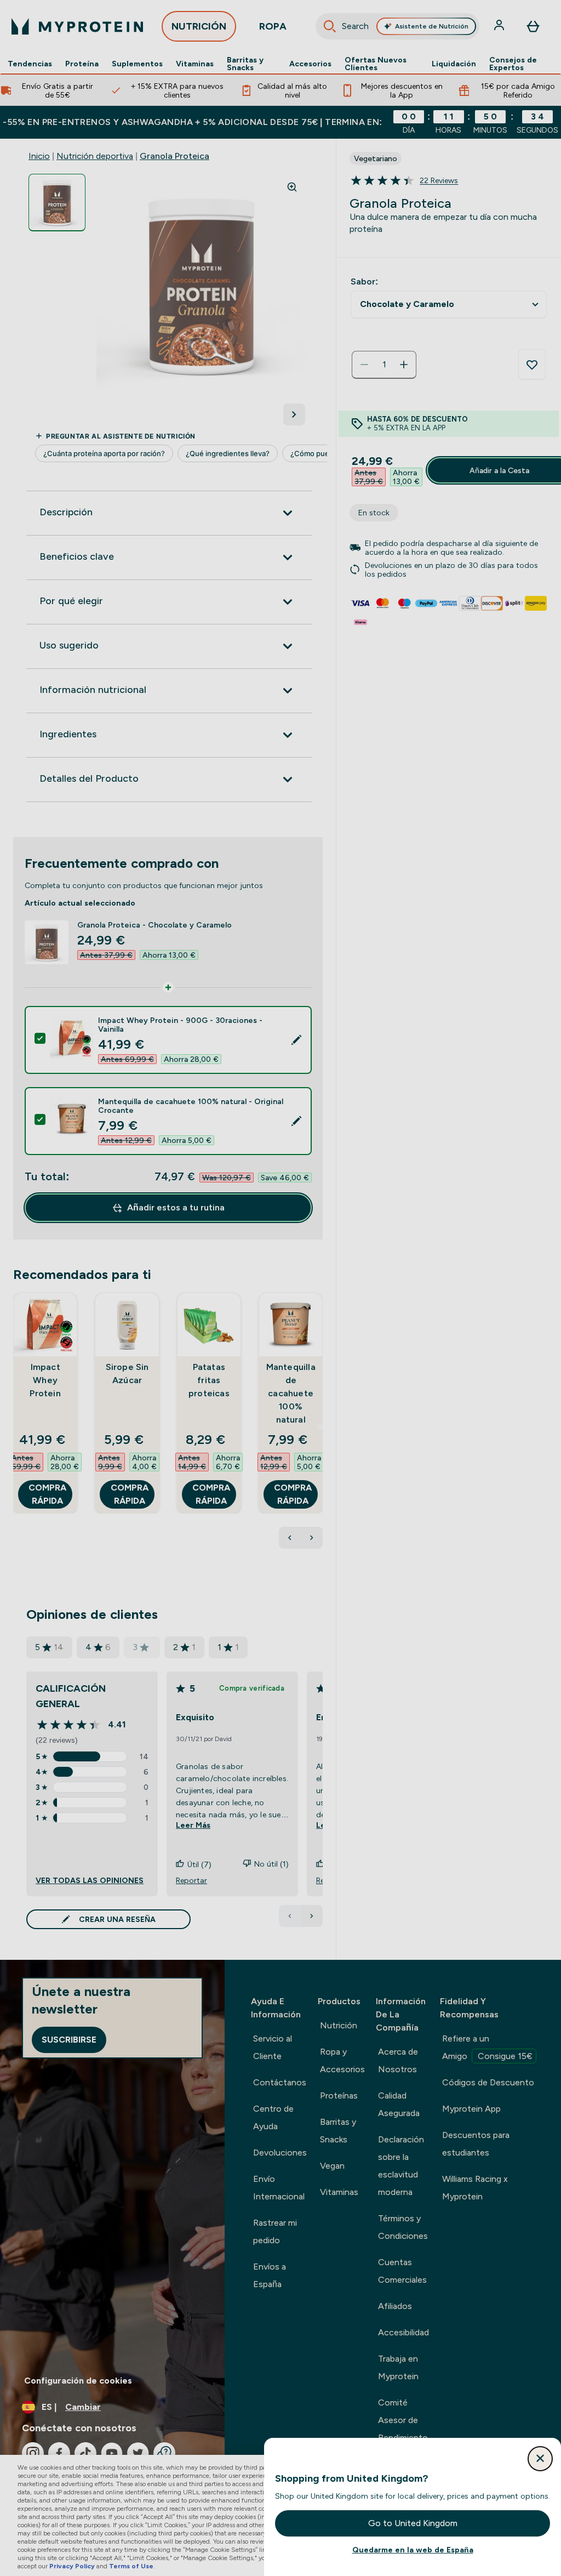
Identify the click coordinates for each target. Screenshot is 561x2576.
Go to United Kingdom (413, 2523)
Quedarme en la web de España (413, 2550)
